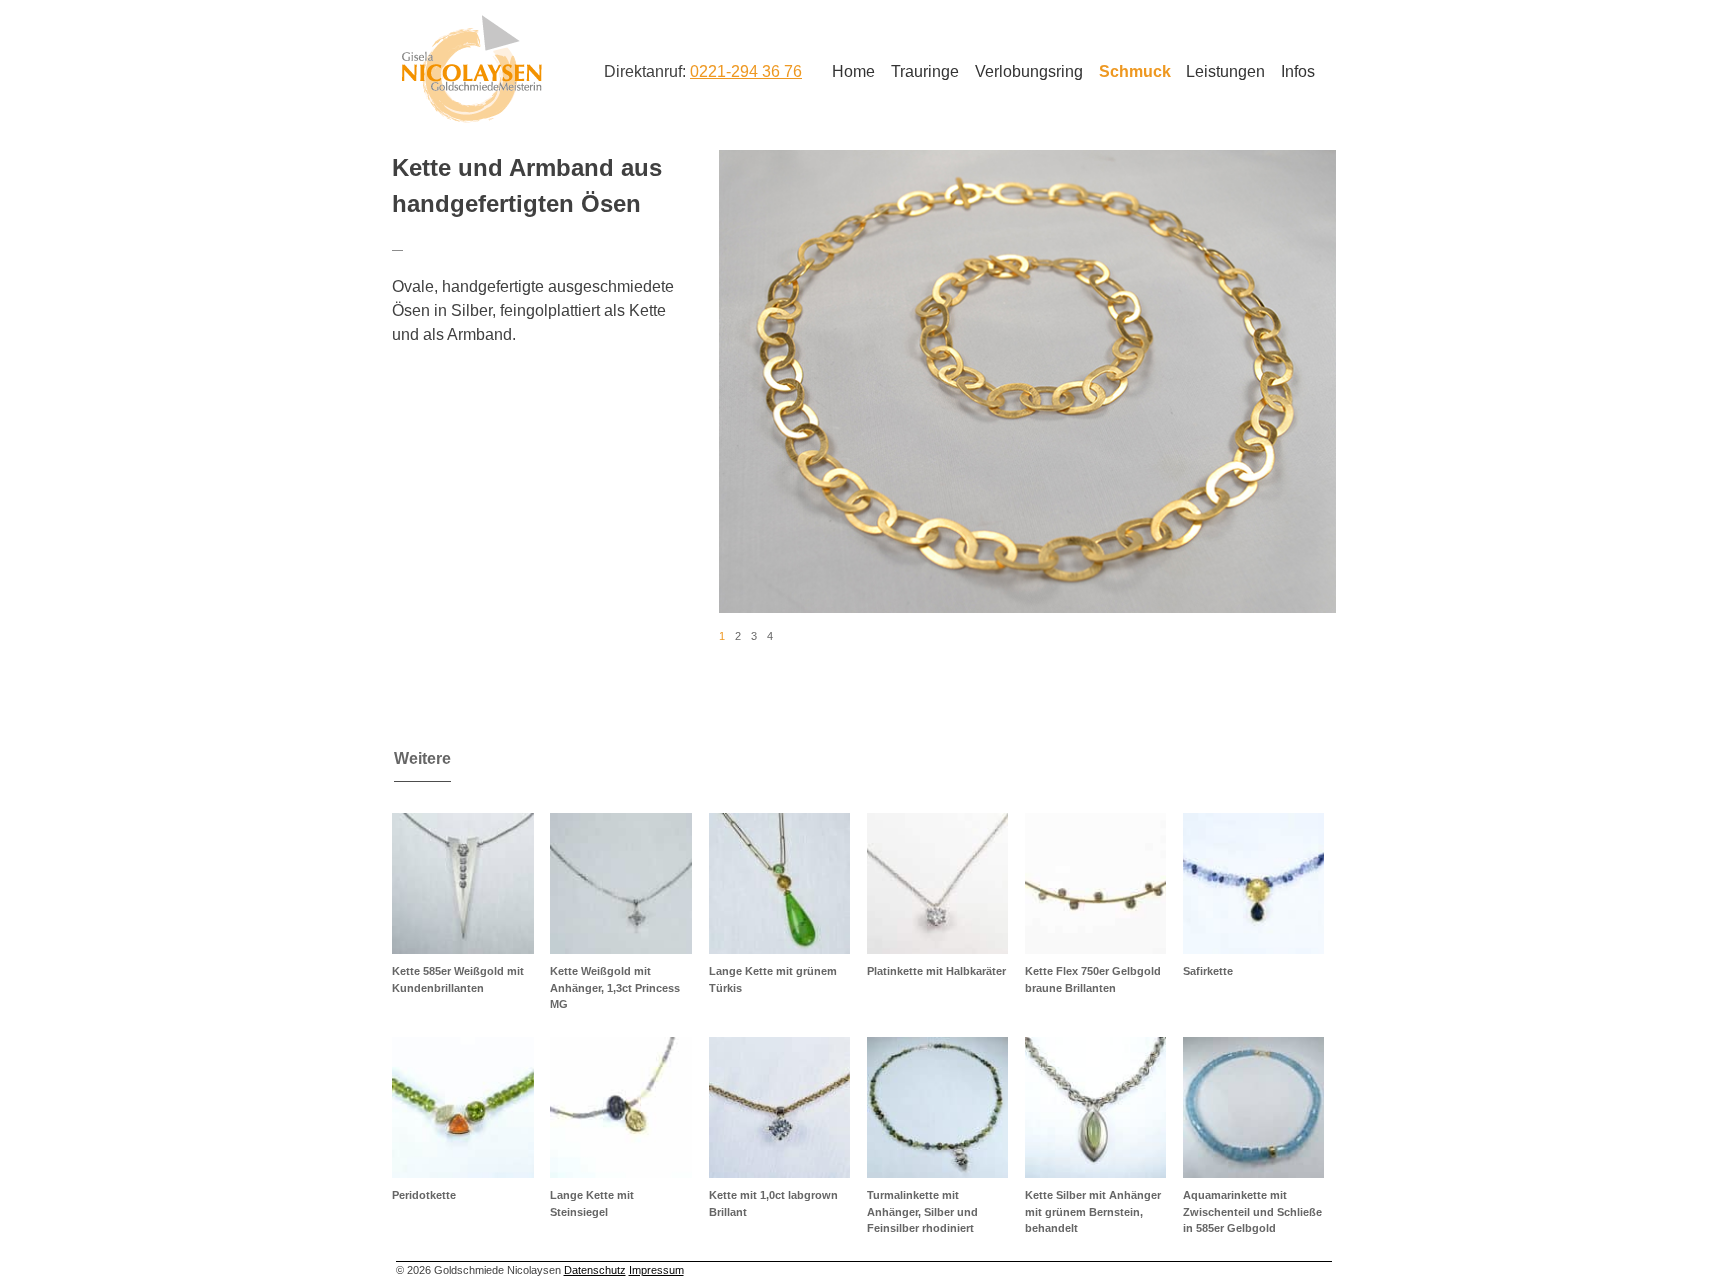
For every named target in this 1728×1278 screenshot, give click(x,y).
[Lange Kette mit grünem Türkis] (779, 883)
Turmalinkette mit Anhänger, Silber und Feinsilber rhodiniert (922, 1211)
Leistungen (1225, 71)
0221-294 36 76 (746, 71)
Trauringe (925, 71)
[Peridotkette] (462, 1107)
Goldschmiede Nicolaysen (471, 69)
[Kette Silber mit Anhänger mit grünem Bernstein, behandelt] (1095, 1107)
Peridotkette (424, 1195)
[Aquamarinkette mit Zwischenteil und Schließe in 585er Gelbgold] (1253, 1107)
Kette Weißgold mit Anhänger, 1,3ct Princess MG (615, 987)
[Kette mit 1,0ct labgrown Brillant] (779, 1107)
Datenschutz (595, 1270)
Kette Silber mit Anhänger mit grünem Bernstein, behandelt (1093, 1211)
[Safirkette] (1253, 883)
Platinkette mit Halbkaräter (936, 971)
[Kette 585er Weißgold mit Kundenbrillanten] (462, 883)
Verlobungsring (1029, 71)
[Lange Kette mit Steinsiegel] (620, 1107)
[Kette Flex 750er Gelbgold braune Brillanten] (1095, 883)
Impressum (656, 1270)
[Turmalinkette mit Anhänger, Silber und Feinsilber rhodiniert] (937, 1107)
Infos (1298, 71)
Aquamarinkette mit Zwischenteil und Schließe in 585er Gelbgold (1252, 1211)
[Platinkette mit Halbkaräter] (937, 883)
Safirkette (1208, 971)
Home (853, 71)
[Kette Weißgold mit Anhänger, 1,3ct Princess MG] (620, 883)
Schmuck (1135, 71)
